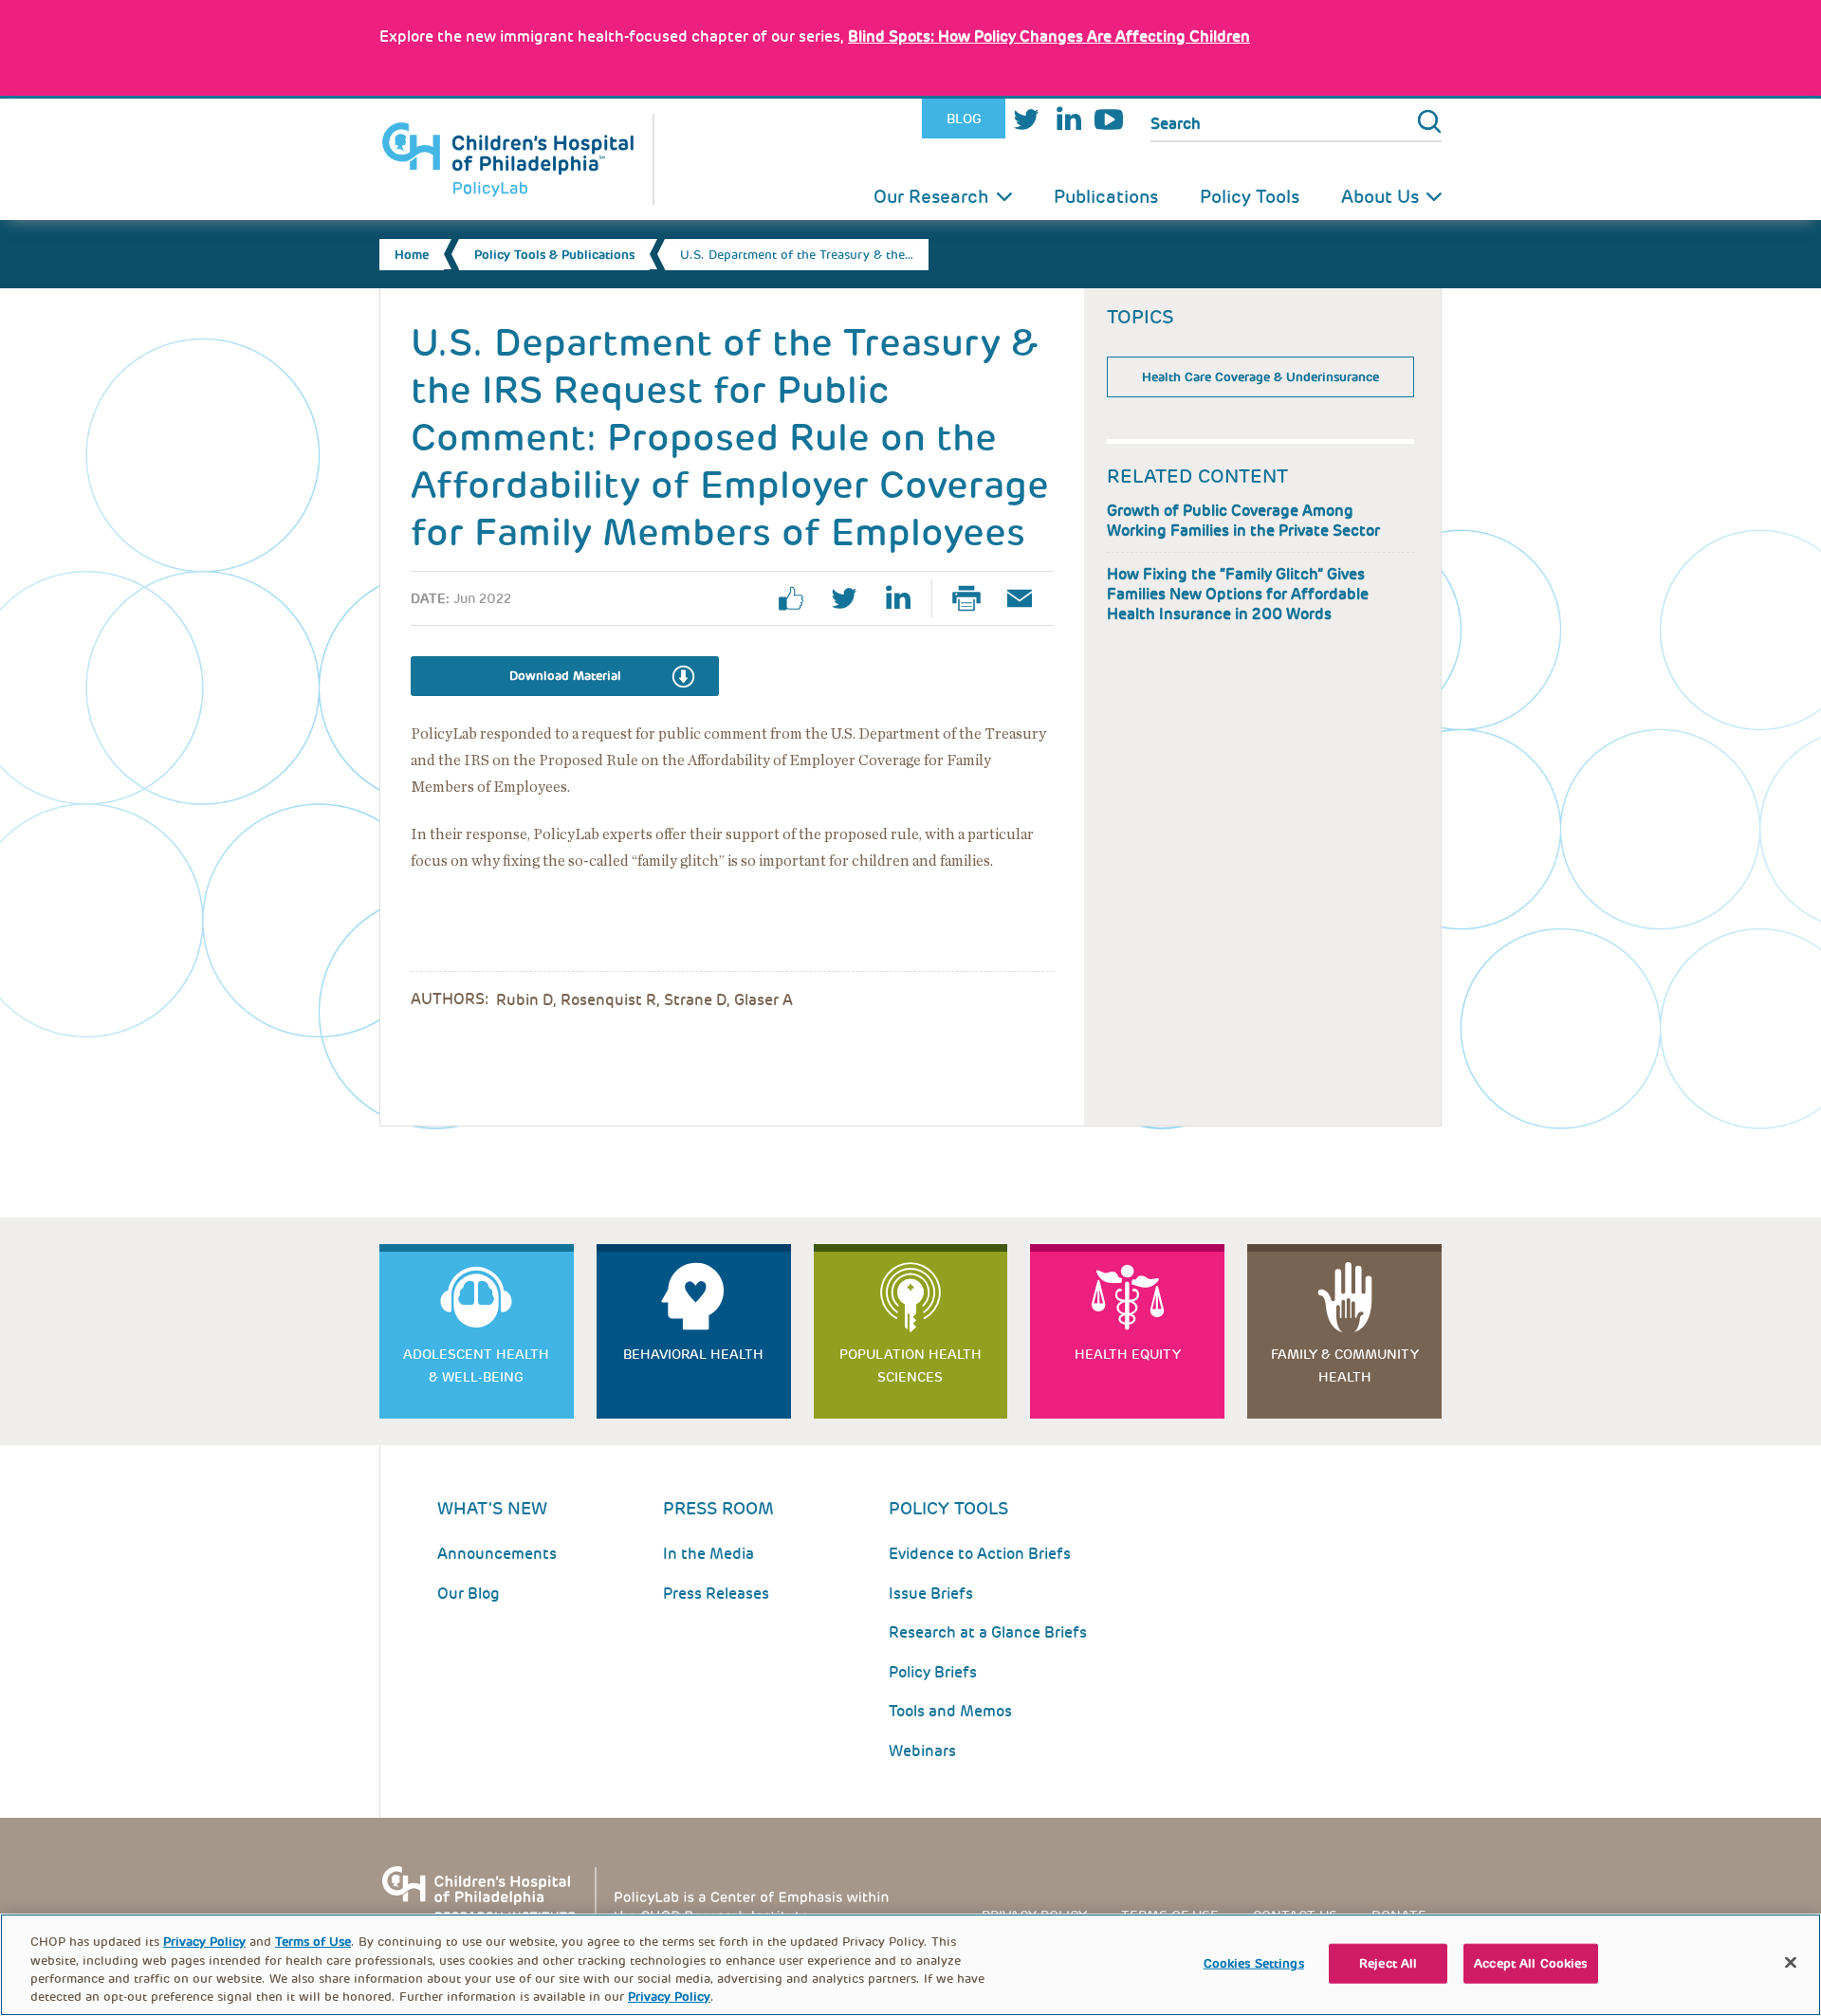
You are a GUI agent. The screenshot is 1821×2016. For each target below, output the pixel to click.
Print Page (974, 598)
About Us (1380, 197)
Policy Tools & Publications (554, 255)
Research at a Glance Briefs (988, 1632)
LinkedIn (1068, 119)
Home (412, 255)
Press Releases (716, 1594)
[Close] (1791, 1962)
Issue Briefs (931, 1594)
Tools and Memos (950, 1711)
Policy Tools (1250, 197)
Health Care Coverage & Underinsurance (1260, 377)
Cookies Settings (1254, 1963)
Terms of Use (313, 1942)
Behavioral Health (693, 1354)
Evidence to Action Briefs (980, 1554)
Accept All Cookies (1530, 1963)
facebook (799, 598)
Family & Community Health (1345, 1365)
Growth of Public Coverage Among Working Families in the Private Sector (1243, 521)
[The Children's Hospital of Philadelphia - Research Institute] (645, 1893)
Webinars (922, 1751)
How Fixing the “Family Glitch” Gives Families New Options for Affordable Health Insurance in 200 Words (1238, 594)
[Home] (517, 159)
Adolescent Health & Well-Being (476, 1365)
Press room (718, 1508)
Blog (964, 119)
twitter (852, 598)
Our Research (931, 197)
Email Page (1027, 598)
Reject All (1388, 1963)
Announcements (497, 1554)
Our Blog (469, 1594)
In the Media (708, 1554)
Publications (1106, 197)
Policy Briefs (933, 1672)
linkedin (905, 598)
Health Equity (1128, 1354)
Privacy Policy (204, 1942)
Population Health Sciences (910, 1365)
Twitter (1026, 119)
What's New (492, 1508)
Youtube (1109, 119)
